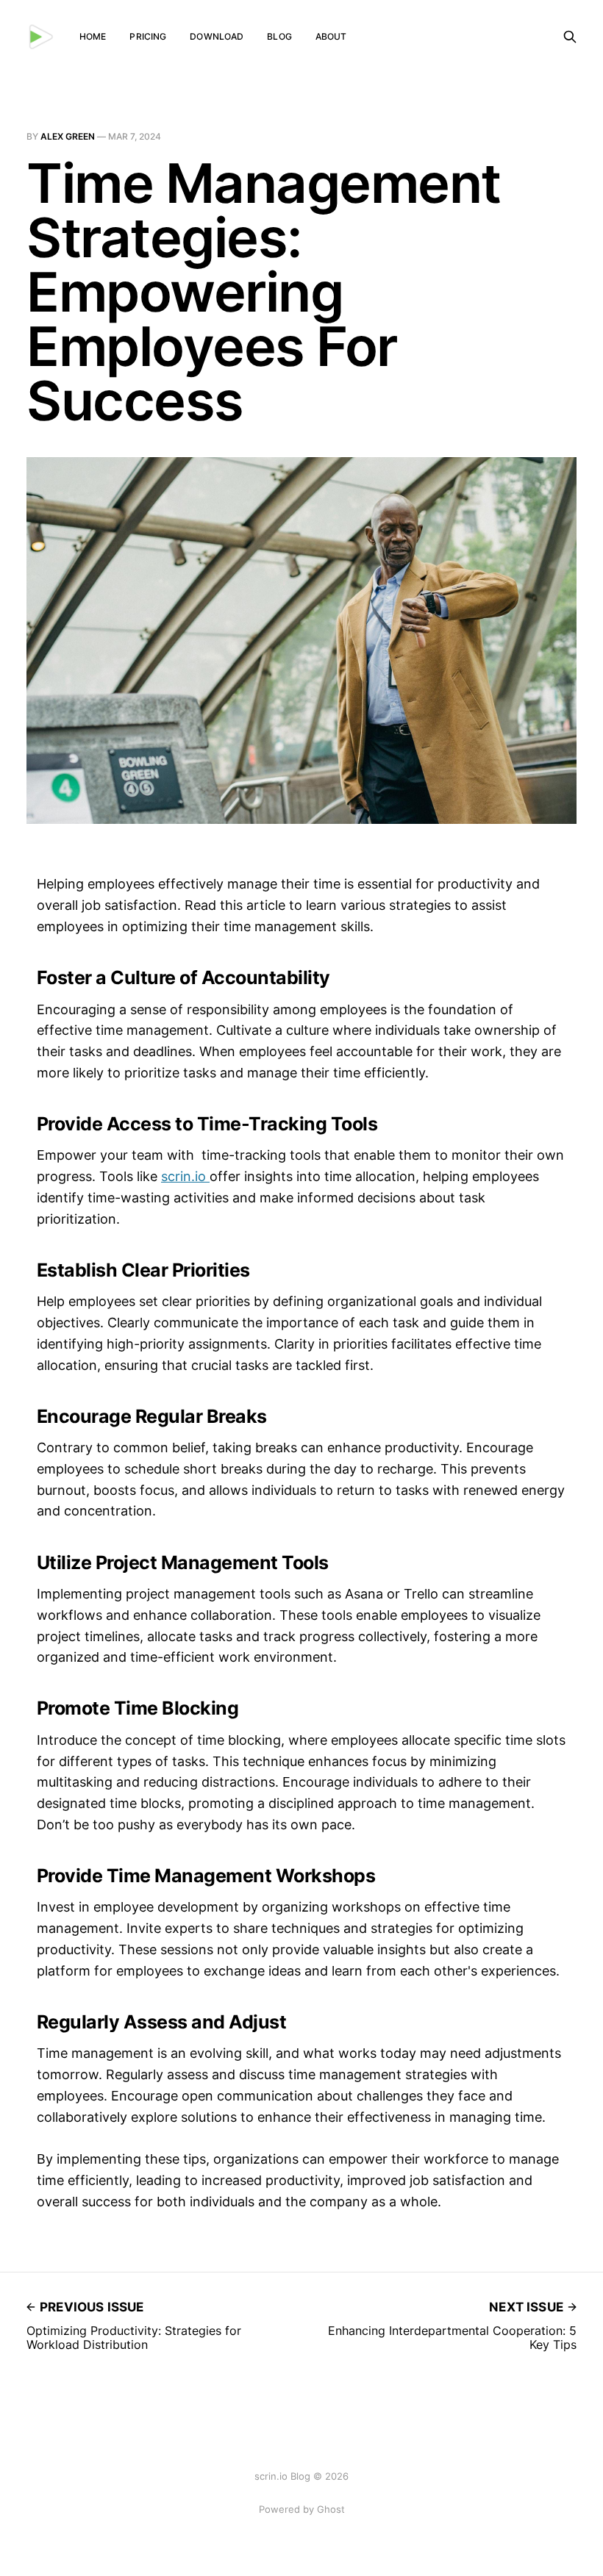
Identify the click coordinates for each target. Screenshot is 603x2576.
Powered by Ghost (302, 2509)
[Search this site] (570, 37)
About (331, 36)
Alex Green (68, 136)
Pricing (148, 36)
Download (217, 36)
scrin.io (185, 1176)
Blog (279, 36)
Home (93, 36)
